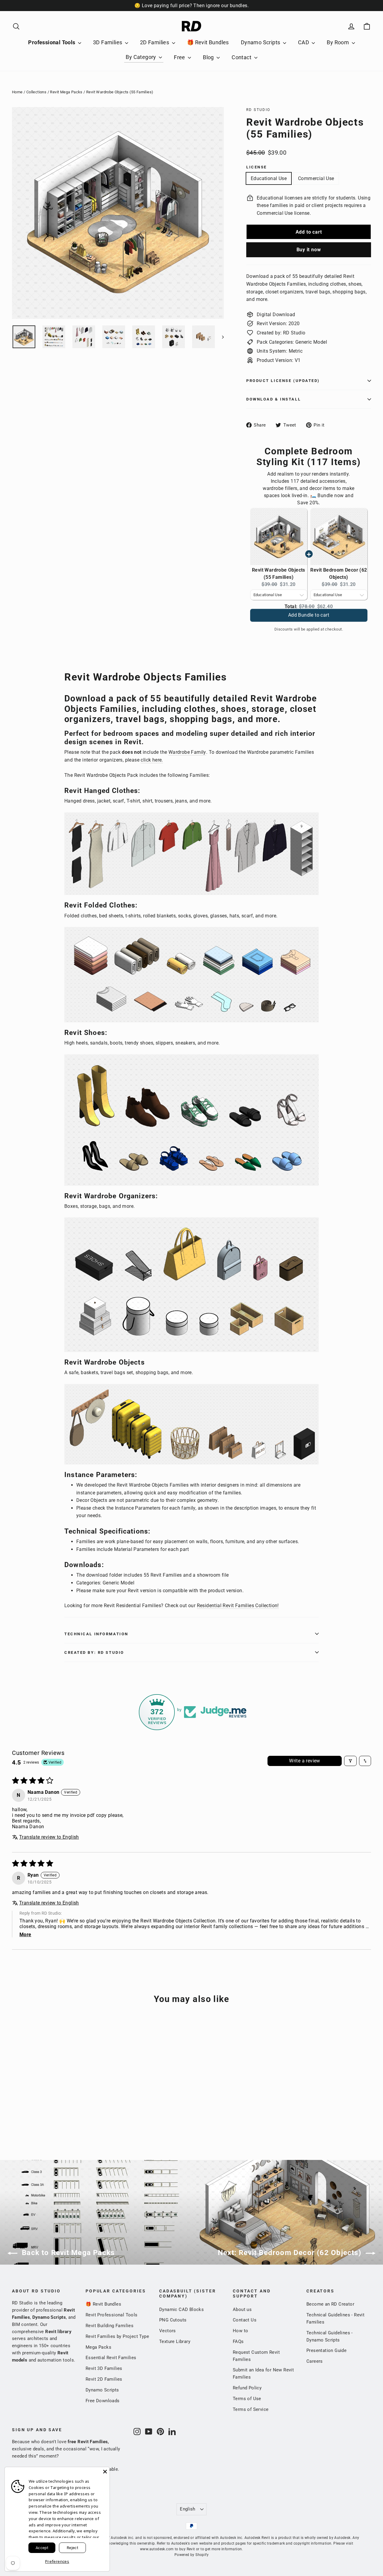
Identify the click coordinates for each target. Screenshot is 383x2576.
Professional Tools (52, 42)
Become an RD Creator (330, 2304)
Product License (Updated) (283, 381)
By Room (338, 42)
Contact (242, 57)
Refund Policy (247, 2388)
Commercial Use (316, 178)
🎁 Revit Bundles (208, 42)
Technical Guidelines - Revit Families (335, 2318)
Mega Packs (98, 2347)
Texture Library (175, 2341)
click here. (152, 760)
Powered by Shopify (191, 2555)
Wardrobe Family (187, 752)
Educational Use (269, 178)
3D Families (108, 42)
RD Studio (258, 110)
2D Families (155, 42)
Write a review (305, 1761)
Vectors (168, 2331)
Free (180, 57)
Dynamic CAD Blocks (181, 2309)
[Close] (105, 2472)
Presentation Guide (326, 2350)
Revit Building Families (110, 2326)
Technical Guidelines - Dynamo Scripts (330, 2336)
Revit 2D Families (104, 2379)
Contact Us (245, 2320)
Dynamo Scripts (261, 42)
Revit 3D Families (104, 2368)
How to (240, 2331)
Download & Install (273, 399)
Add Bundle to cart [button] (309, 618)
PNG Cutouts (173, 2320)
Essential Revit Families (111, 2358)
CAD (304, 42)
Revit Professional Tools (112, 2315)
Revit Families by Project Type (117, 2336)
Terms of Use (247, 2399)
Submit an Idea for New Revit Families (263, 2373)
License (257, 167)
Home (17, 92)
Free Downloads (103, 2401)
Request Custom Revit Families (256, 2356)
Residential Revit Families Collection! (238, 1606)
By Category (142, 57)
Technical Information (96, 1634)
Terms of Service (251, 2409)
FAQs (238, 2341)
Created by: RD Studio (94, 1652)
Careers (315, 2361)
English (188, 2509)
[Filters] (350, 1761)
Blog (209, 57)
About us (242, 2309)
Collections (36, 92)
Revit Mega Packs (66, 92)
